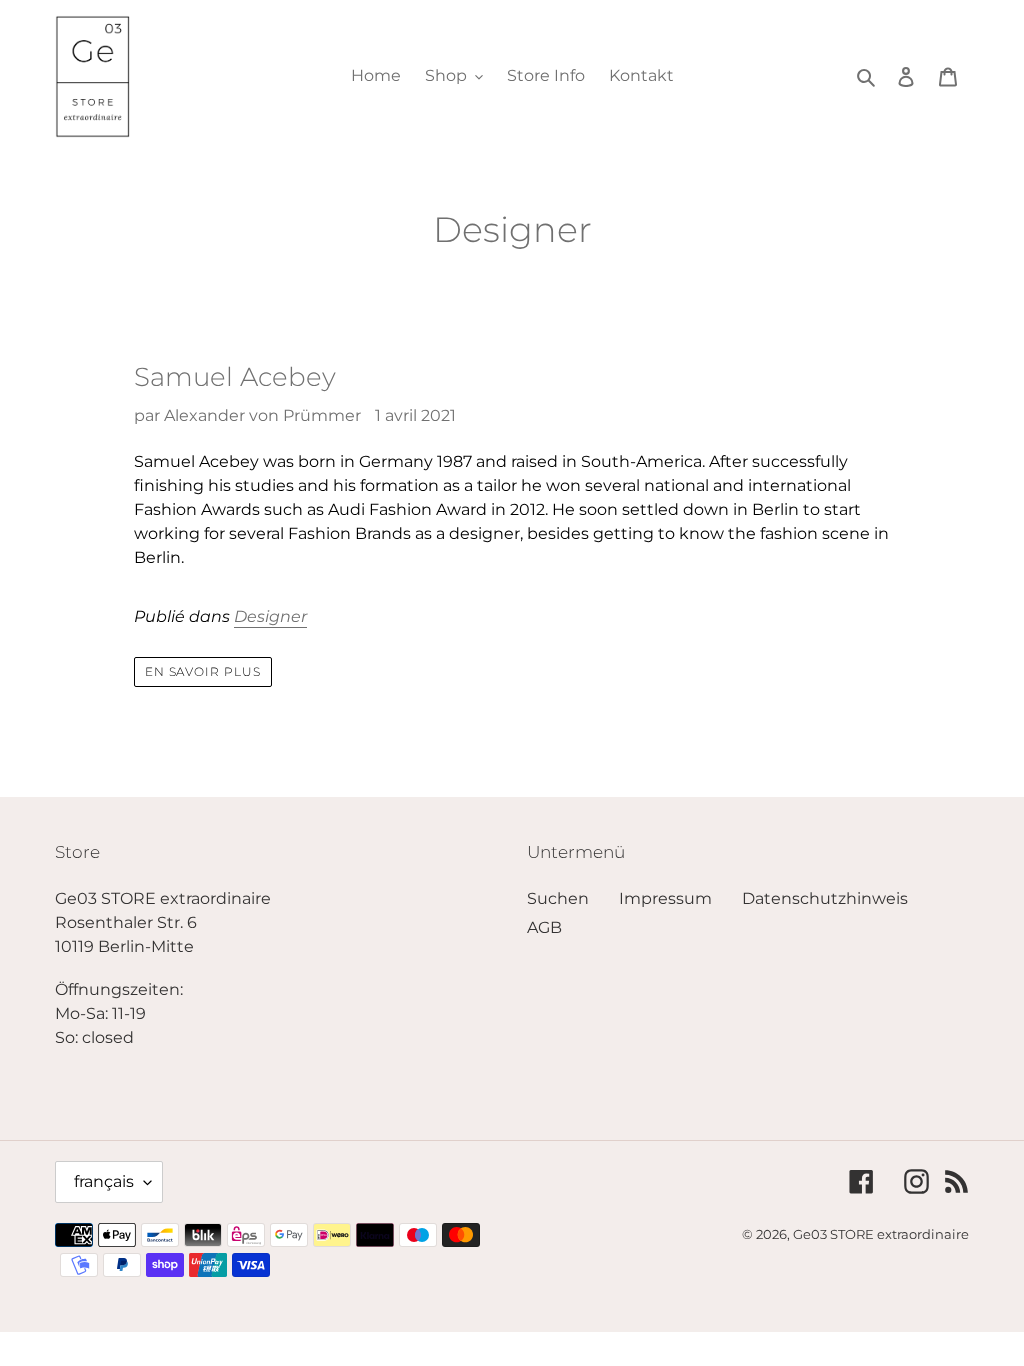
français (104, 1181)
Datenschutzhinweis (825, 898)
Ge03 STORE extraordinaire (881, 1234)
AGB (544, 927)
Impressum (665, 898)
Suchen (558, 898)
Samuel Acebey (235, 377)
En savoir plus (203, 671)
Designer (270, 616)
